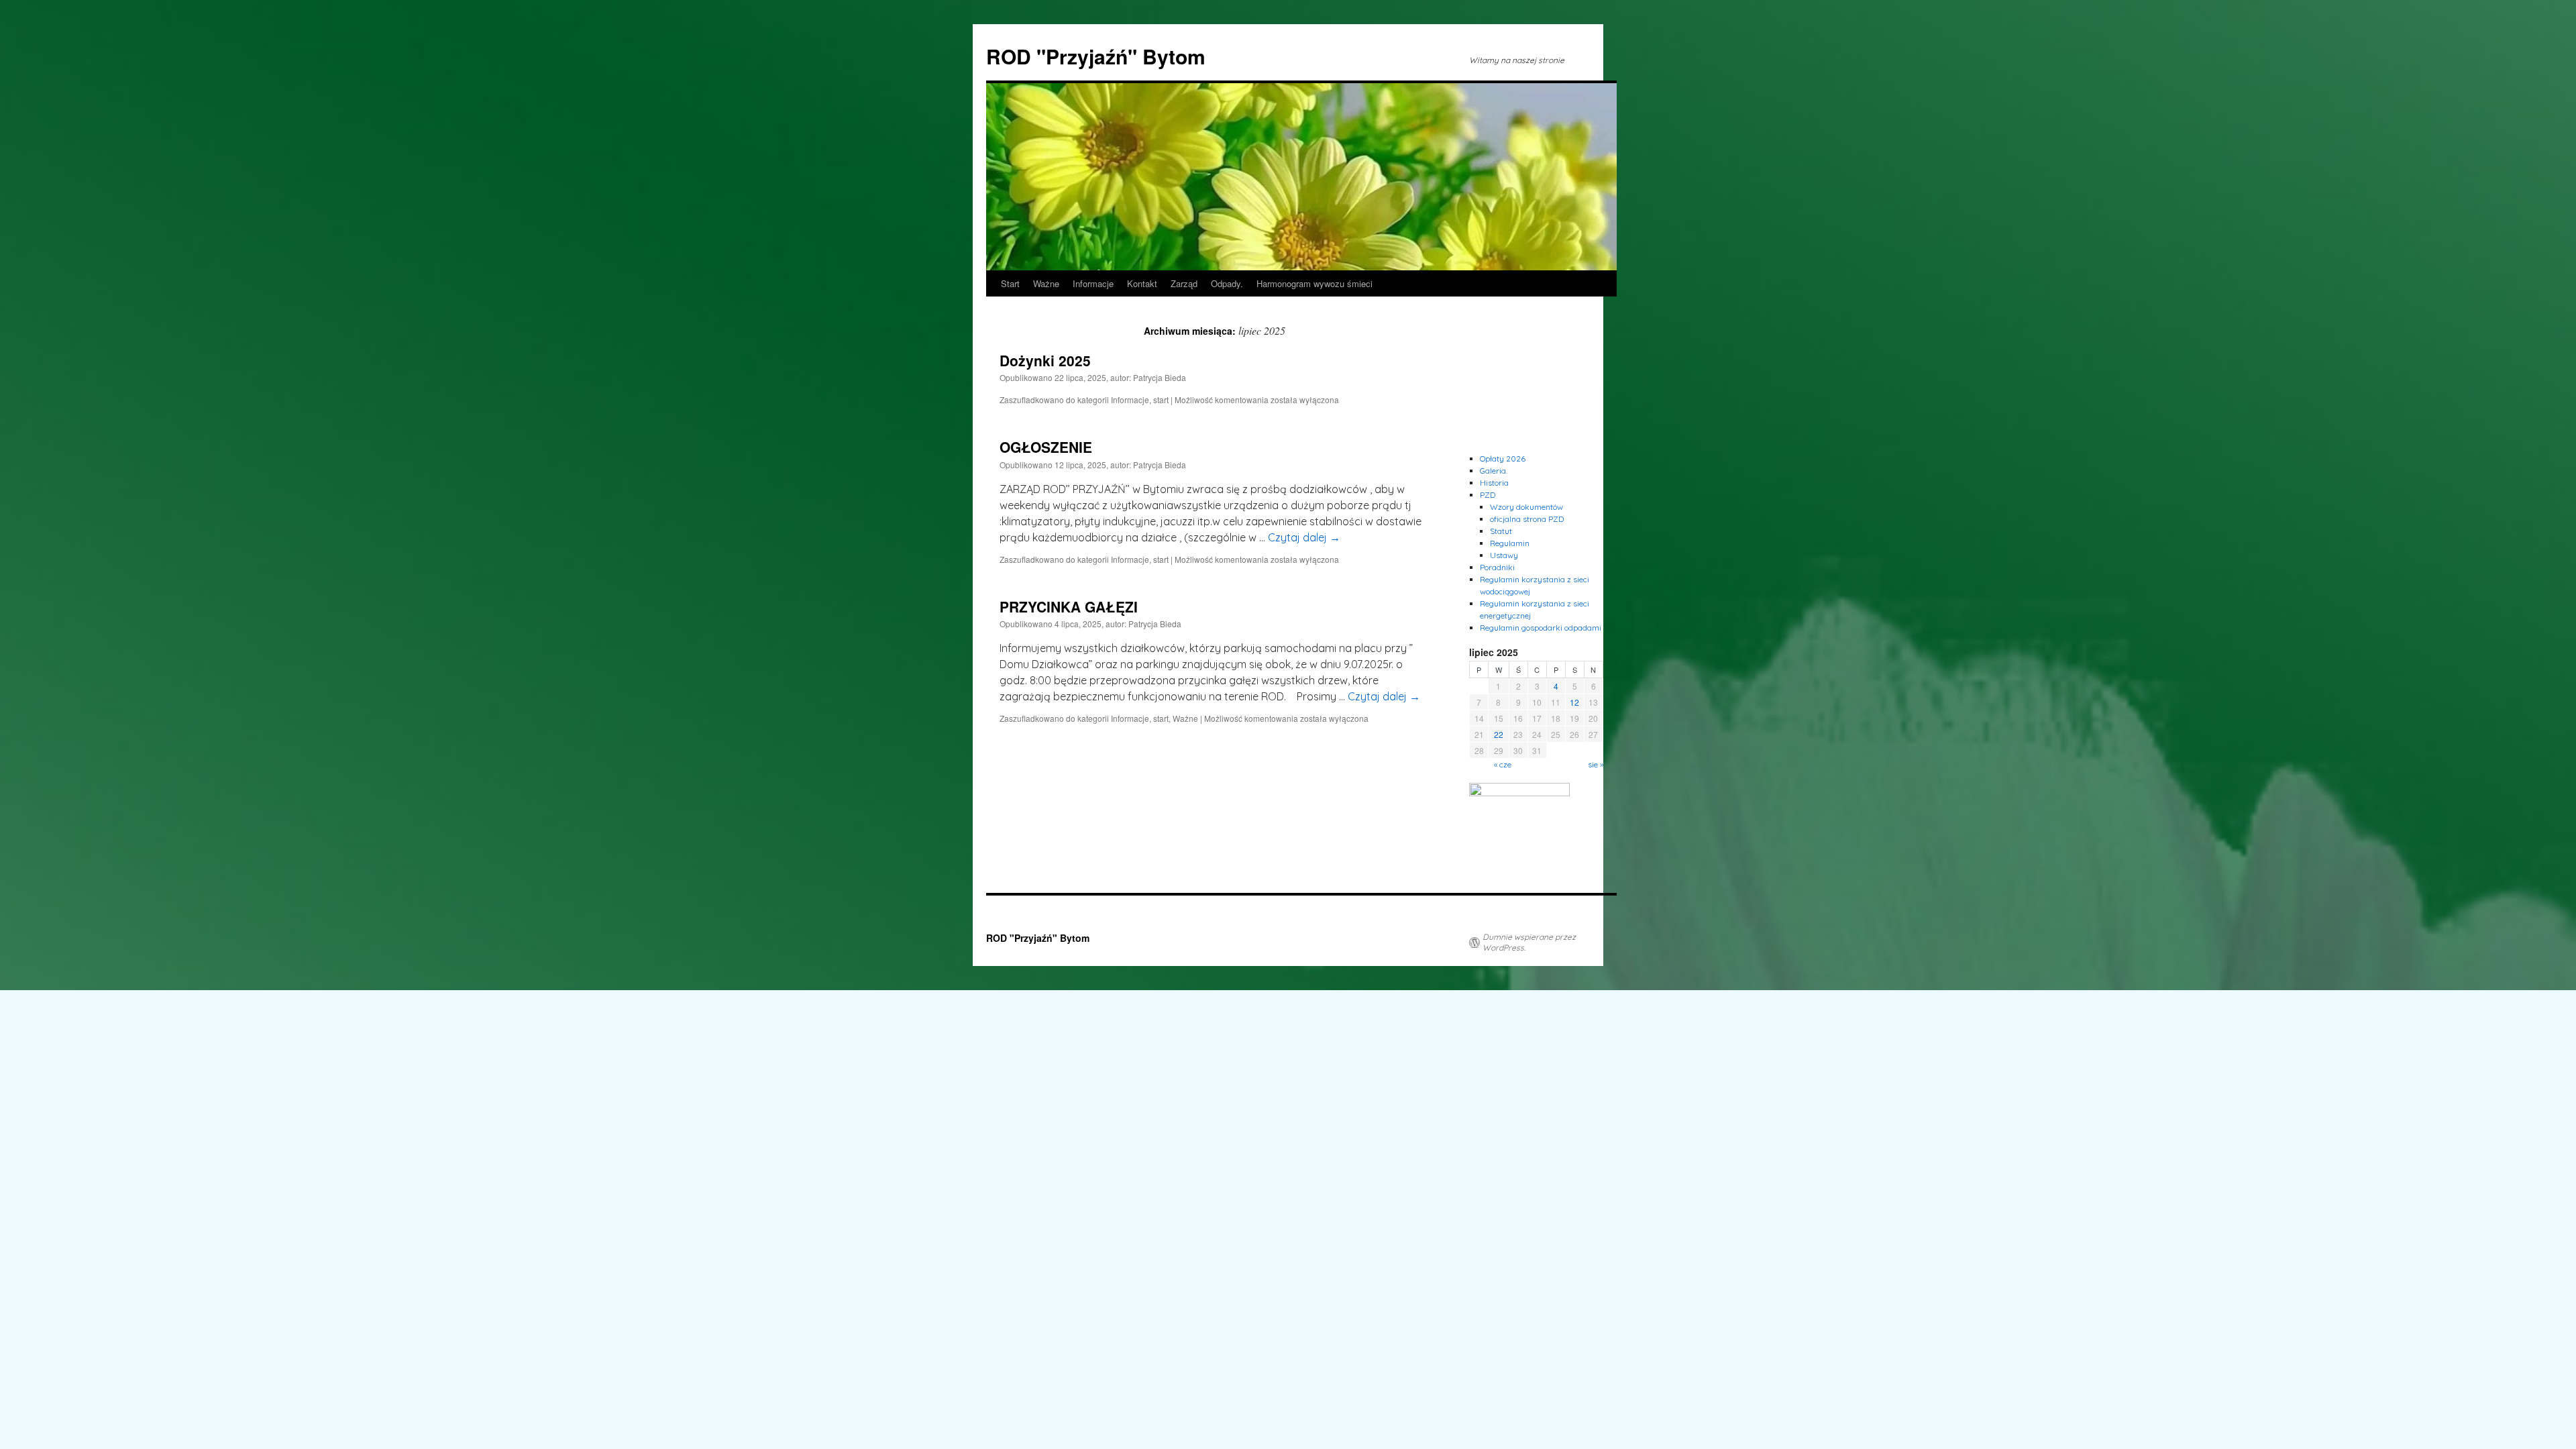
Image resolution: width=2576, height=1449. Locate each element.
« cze (1503, 764)
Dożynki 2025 (1045, 360)
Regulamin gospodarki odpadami (1541, 628)
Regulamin (1510, 543)
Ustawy (1504, 555)
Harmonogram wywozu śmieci (1314, 283)
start (1161, 399)
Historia (1494, 483)
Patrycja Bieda (1160, 377)
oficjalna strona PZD (1527, 519)
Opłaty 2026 (1503, 459)
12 (1574, 702)
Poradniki (1497, 567)
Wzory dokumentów (1526, 507)
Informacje (1093, 283)
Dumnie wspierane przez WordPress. (1529, 942)
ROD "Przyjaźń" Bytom (1096, 56)
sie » (1596, 764)
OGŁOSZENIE (1046, 447)
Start (1010, 283)
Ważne (1046, 283)
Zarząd (1184, 283)
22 (1499, 734)
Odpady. (1227, 283)
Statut (1501, 531)
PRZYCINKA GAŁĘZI (1069, 606)
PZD (1488, 495)
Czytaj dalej (1304, 537)
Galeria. (1494, 471)
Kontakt (1142, 283)
